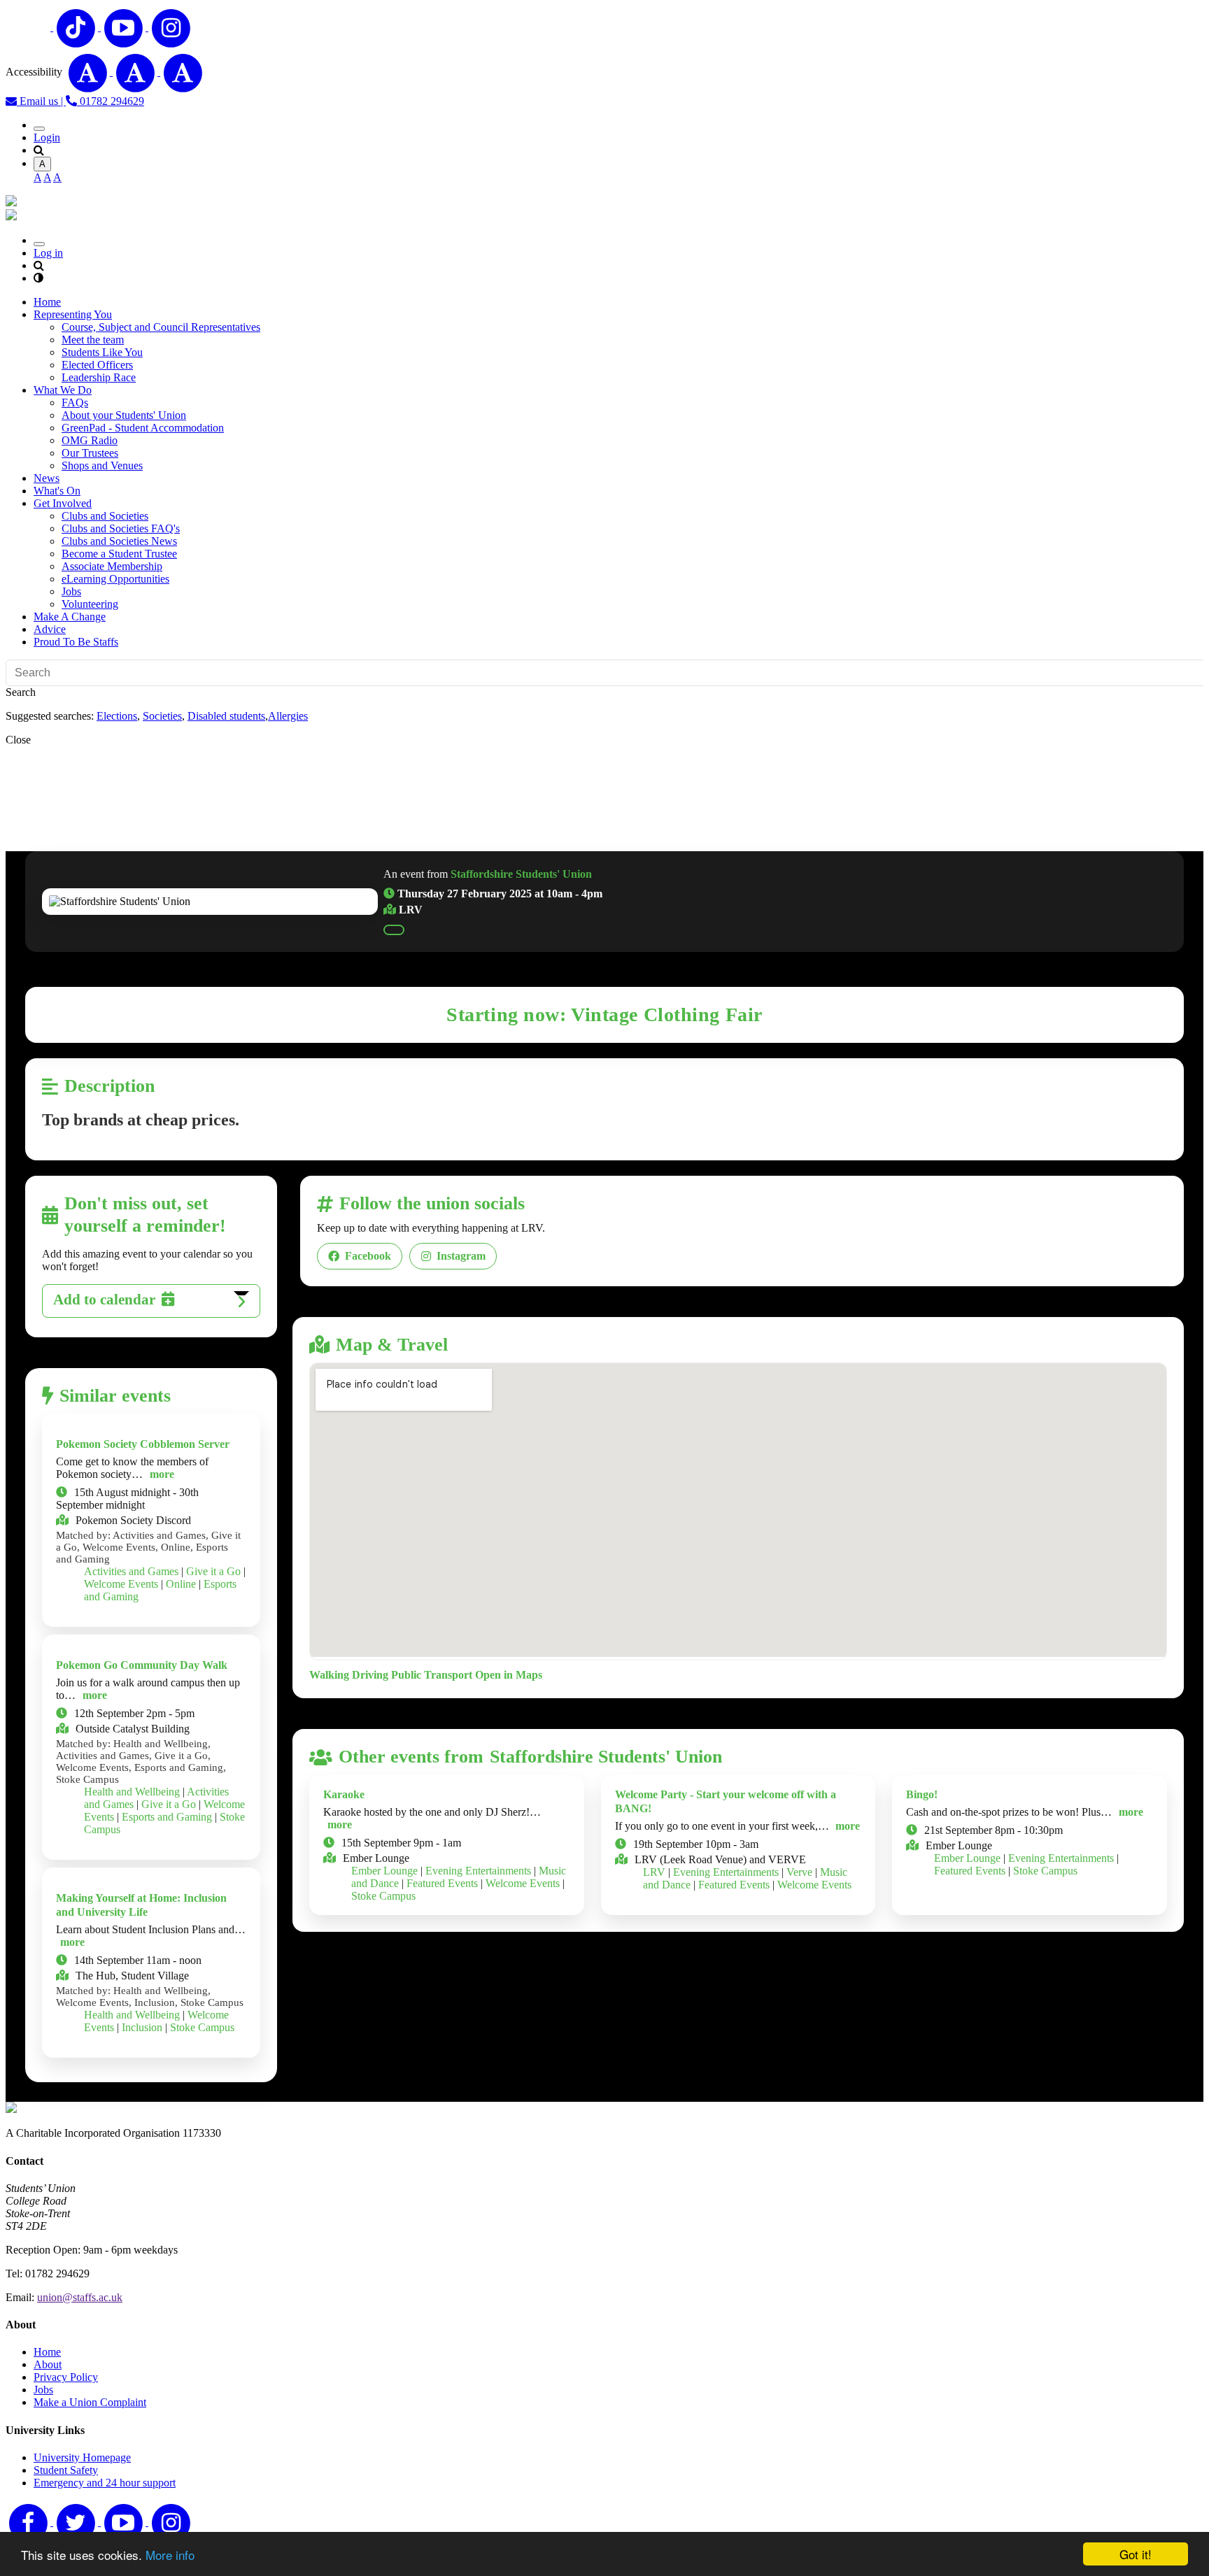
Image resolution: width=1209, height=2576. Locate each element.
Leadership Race (99, 377)
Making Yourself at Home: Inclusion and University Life (141, 1905)
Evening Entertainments (478, 1871)
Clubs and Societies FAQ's (121, 528)
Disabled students (226, 716)
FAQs (75, 403)
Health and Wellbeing (132, 1792)
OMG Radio (90, 440)
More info (170, 2555)
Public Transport (432, 1675)
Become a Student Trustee (119, 554)
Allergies (288, 716)
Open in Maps (509, 1675)
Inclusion (142, 2027)
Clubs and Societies (105, 516)
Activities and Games (131, 1571)
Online (181, 1584)
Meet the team (93, 340)
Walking (329, 1675)
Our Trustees (90, 453)
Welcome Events (121, 1584)
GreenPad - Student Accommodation (143, 428)
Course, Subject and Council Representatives (161, 327)
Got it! (1136, 2554)
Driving (370, 1675)
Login (47, 137)
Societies (162, 716)
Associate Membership (112, 566)
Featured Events (442, 1883)
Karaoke (344, 1794)
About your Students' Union (124, 415)
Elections (117, 716)
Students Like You (102, 352)
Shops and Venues (102, 465)
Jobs (71, 591)
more (162, 1474)
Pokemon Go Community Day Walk (142, 1665)
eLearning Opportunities (115, 579)
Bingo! (922, 1794)
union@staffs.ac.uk (80, 2297)
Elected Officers (97, 365)
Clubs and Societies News (119, 541)
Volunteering (90, 604)
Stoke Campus (202, 2027)
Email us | (41, 101)
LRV (654, 1872)
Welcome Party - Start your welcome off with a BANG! (726, 1801)
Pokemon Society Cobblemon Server (143, 1444)
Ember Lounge (384, 1871)
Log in (48, 253)
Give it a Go (213, 1571)
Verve (799, 1872)
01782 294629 (111, 101)
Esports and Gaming (167, 1817)
